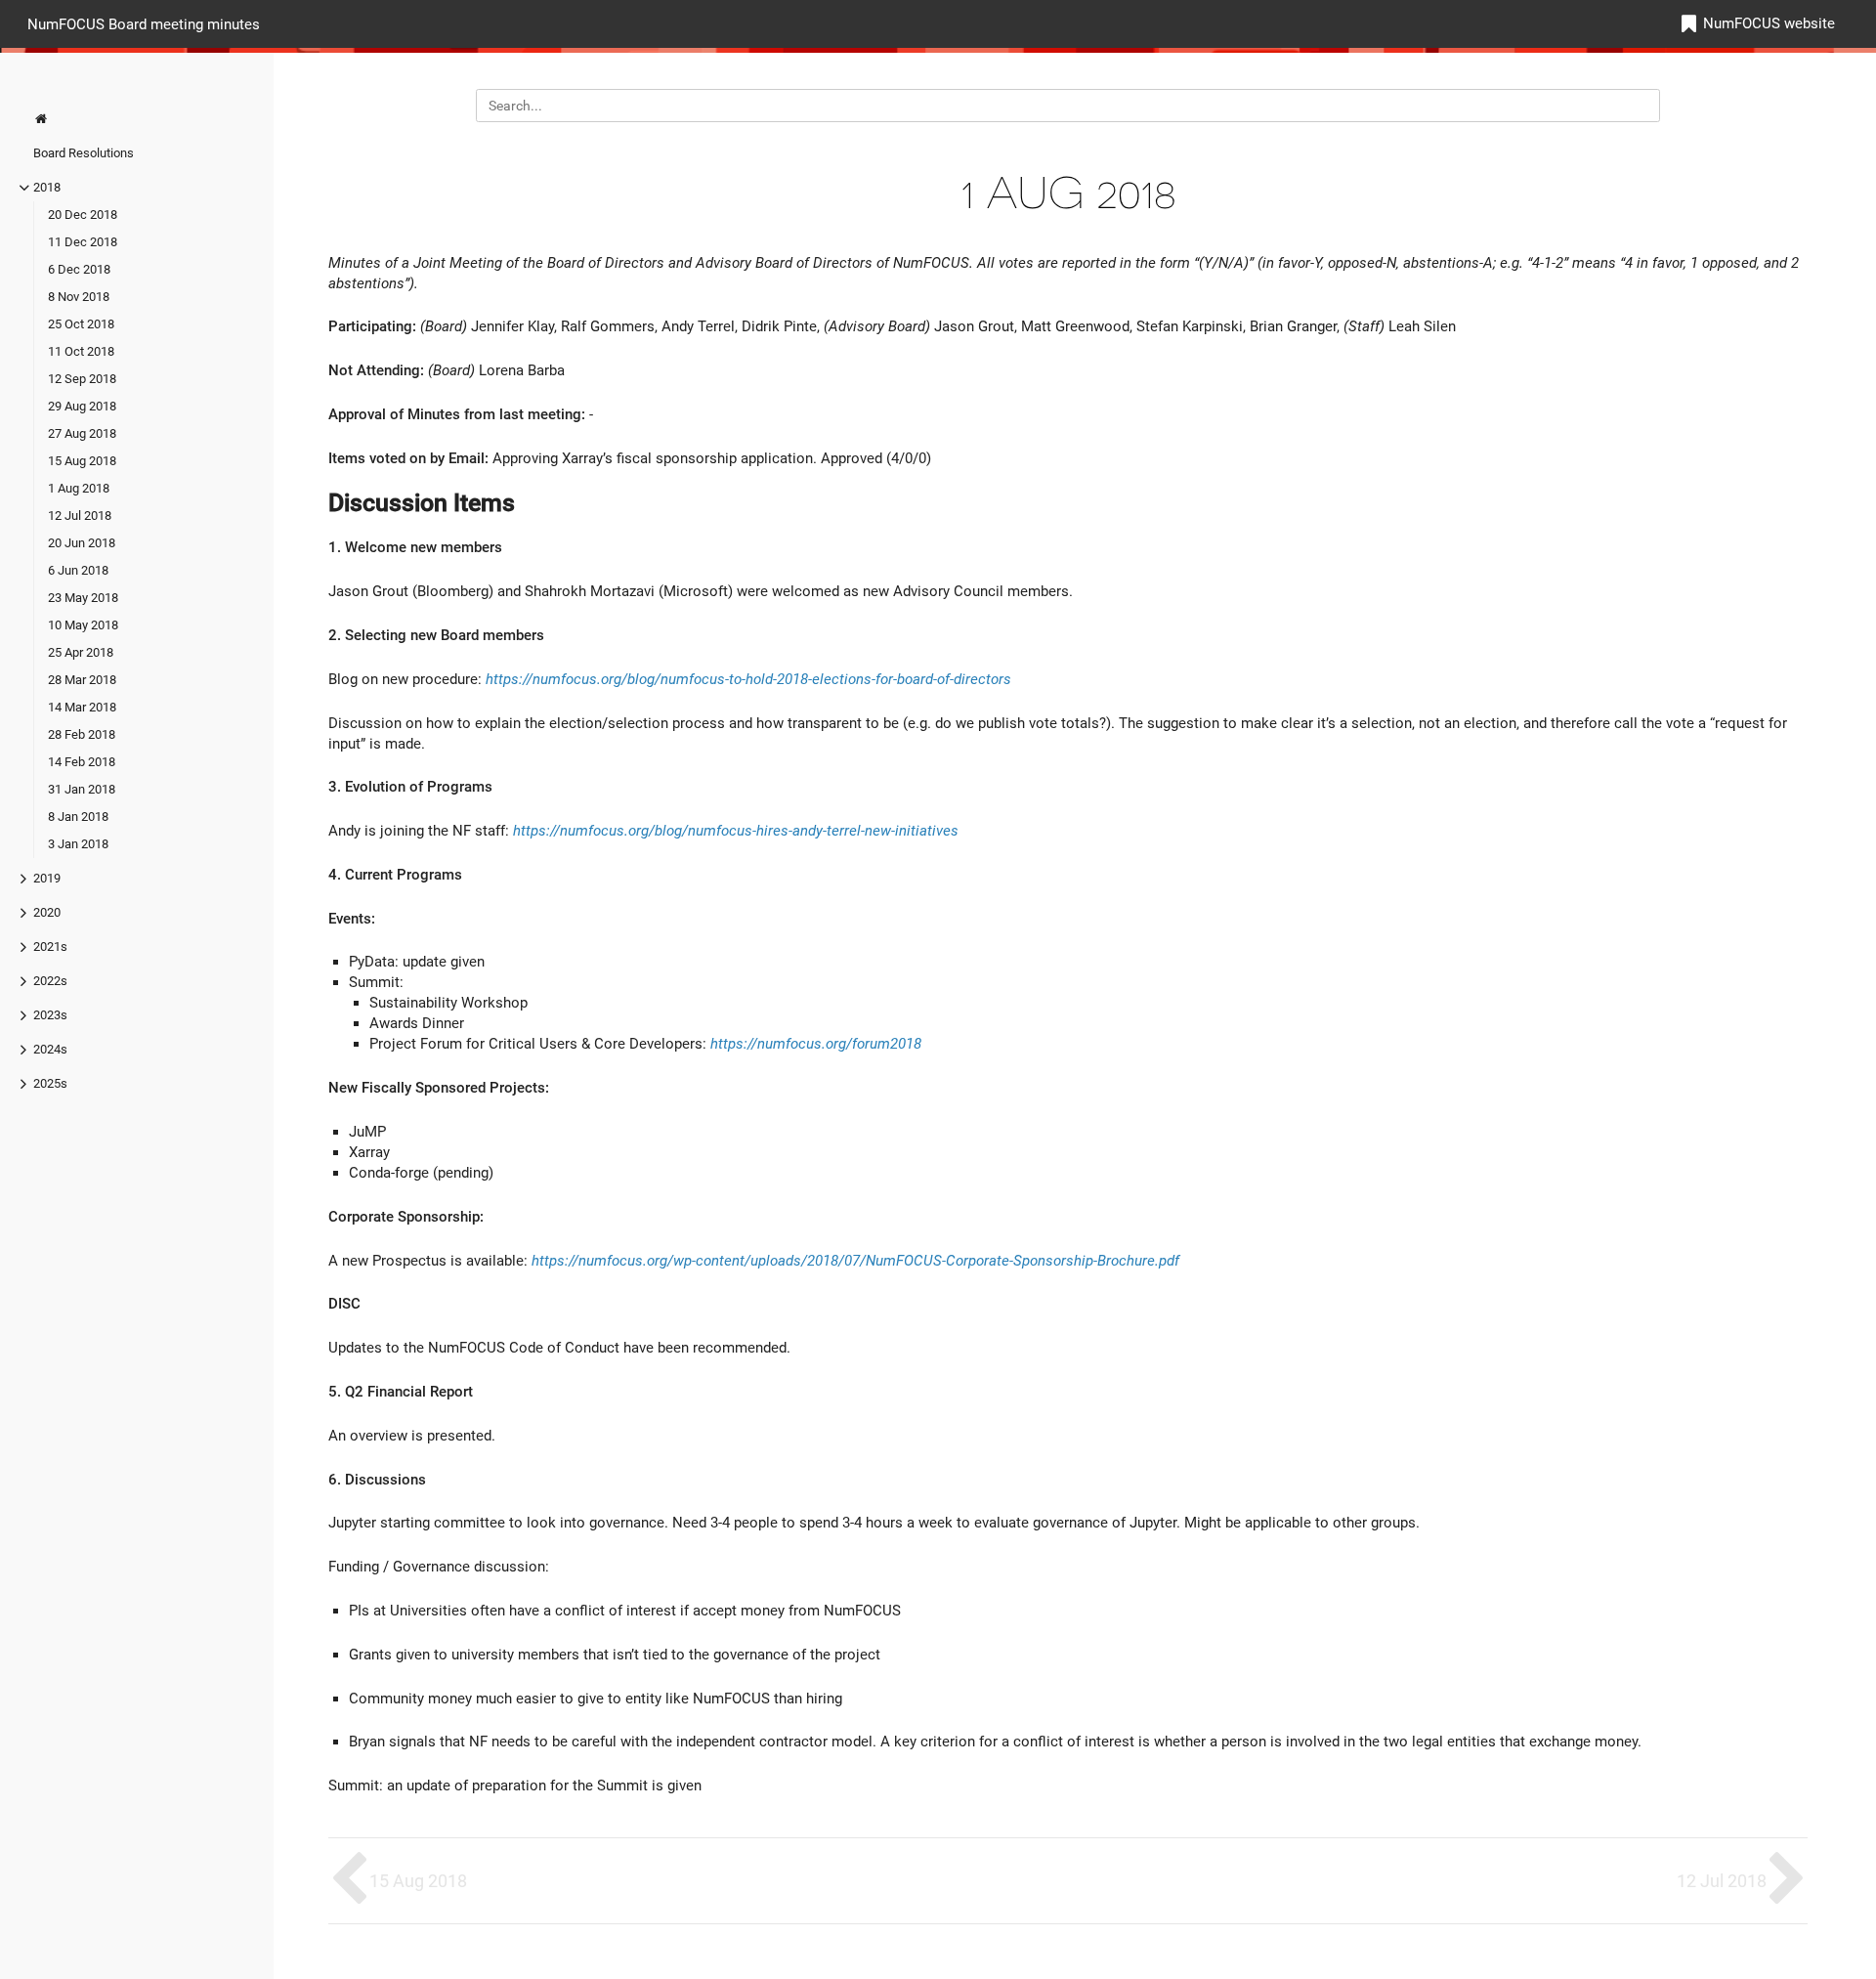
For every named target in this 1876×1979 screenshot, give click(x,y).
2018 (47, 187)
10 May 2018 (83, 625)
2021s (50, 946)
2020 (47, 912)
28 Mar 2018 (82, 680)
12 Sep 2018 (82, 379)
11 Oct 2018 (81, 351)
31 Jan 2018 (82, 789)
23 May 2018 (83, 598)
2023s (50, 1015)
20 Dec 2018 (83, 215)
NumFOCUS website (1769, 23)
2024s (50, 1049)
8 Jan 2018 (78, 817)
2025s (50, 1083)
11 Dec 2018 (83, 242)
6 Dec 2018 (79, 269)
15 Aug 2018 (82, 461)
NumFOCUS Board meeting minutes (144, 23)
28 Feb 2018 (82, 734)
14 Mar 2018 (82, 707)
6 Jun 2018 (78, 570)
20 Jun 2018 (82, 543)
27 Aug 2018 (82, 433)
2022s (50, 981)
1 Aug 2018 (79, 488)
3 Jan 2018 (78, 844)
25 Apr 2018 (81, 652)
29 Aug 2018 (82, 406)
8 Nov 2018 (79, 297)
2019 (47, 878)
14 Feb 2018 (82, 762)
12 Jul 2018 (80, 516)
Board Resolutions (84, 153)
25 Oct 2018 (81, 324)
